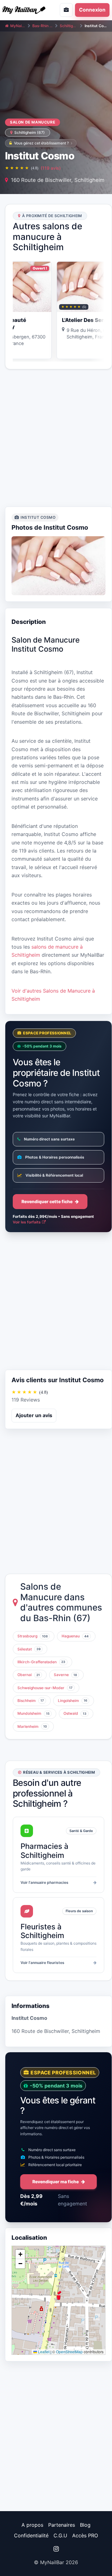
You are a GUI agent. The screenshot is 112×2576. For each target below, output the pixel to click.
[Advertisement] (56, 438)
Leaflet (43, 2352)
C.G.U (60, 2535)
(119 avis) (51, 168)
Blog (85, 2525)
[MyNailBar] (26, 10)
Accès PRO (85, 2535)
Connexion (92, 10)
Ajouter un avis (34, 1415)
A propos (32, 2525)
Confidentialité (31, 2535)
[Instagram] (56, 2549)
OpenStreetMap (69, 2352)
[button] (58, 2295)
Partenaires (62, 2525)
